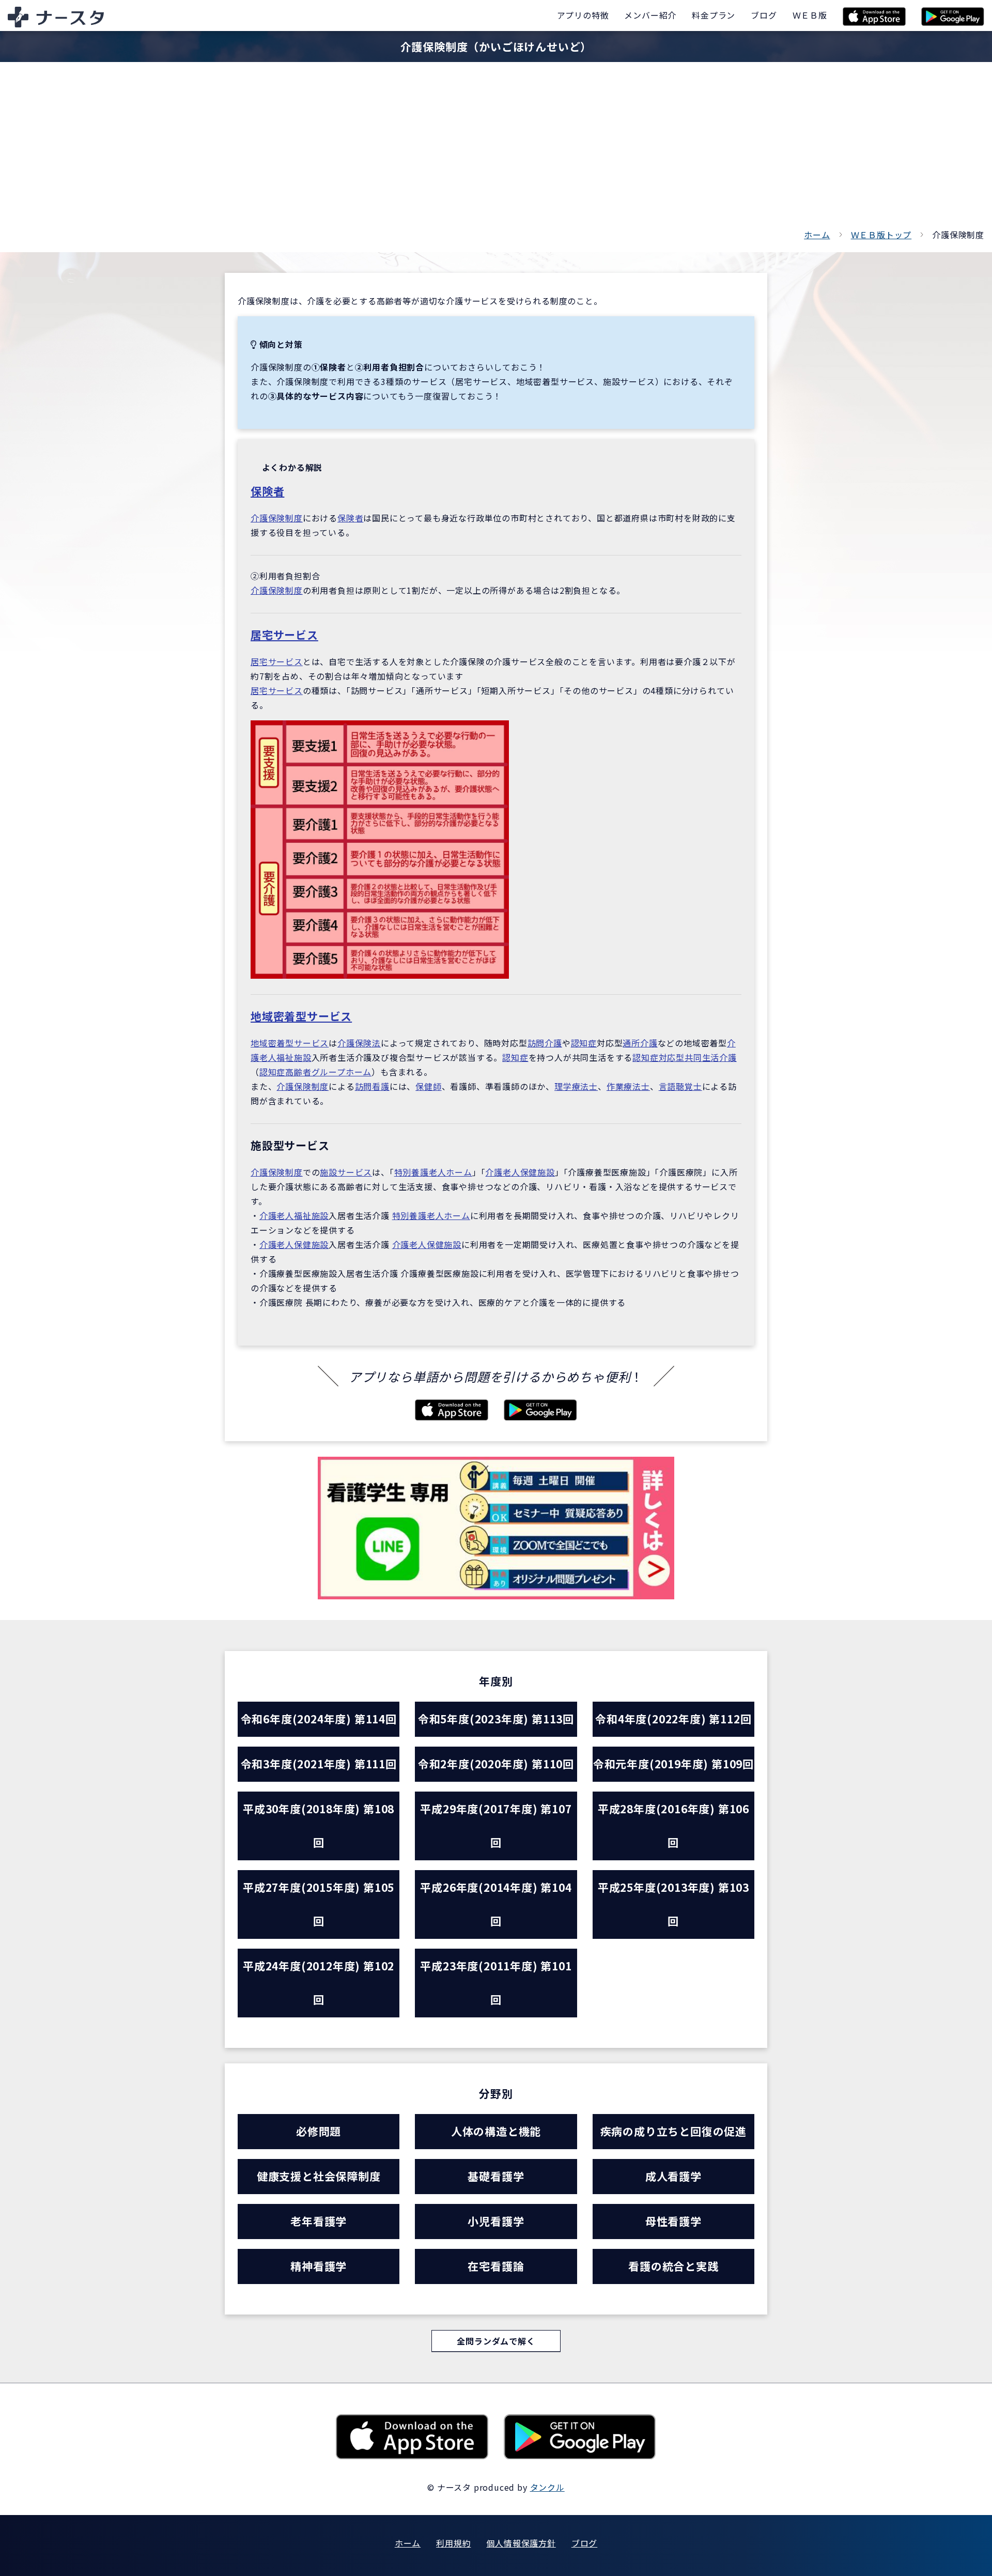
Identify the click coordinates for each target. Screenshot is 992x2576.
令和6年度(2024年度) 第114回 (319, 1719)
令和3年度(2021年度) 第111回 (319, 1764)
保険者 (267, 491)
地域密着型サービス (301, 1016)
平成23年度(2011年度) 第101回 (496, 1983)
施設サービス (346, 1172)
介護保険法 (359, 1043)
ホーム (817, 235)
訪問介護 (545, 1043)
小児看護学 (496, 2221)
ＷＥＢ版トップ (881, 235)
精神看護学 (319, 2266)
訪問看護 (372, 1086)
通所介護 (640, 1043)
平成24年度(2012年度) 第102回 (319, 1983)
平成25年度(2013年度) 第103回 (673, 1904)
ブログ (584, 2543)
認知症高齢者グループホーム (315, 1072)
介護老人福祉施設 (294, 1215)
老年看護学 (319, 2221)
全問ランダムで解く (496, 2341)
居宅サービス (284, 635)
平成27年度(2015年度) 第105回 (319, 1904)
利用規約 (453, 2543)
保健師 (428, 1086)
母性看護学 (673, 2221)
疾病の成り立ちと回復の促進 (673, 2131)
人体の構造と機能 (496, 2131)
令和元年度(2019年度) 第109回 (673, 1764)
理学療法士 (576, 1086)
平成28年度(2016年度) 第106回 (673, 1825)
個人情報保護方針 (521, 2543)
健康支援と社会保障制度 (319, 2176)
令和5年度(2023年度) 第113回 (496, 1719)
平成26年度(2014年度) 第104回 (496, 1904)
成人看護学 (673, 2176)
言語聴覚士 (680, 1086)
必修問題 (319, 2131)
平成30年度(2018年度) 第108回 (319, 1825)
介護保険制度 (277, 518)
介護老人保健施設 (520, 1172)
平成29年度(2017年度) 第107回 (496, 1825)
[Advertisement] (496, 150)
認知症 (584, 1043)
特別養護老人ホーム (433, 1172)
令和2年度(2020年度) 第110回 (496, 1764)
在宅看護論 (496, 2266)
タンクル (547, 2487)
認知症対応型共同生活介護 (685, 1057)
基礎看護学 (496, 2176)
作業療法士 (628, 1086)
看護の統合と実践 (673, 2266)
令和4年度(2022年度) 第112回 (673, 1719)
